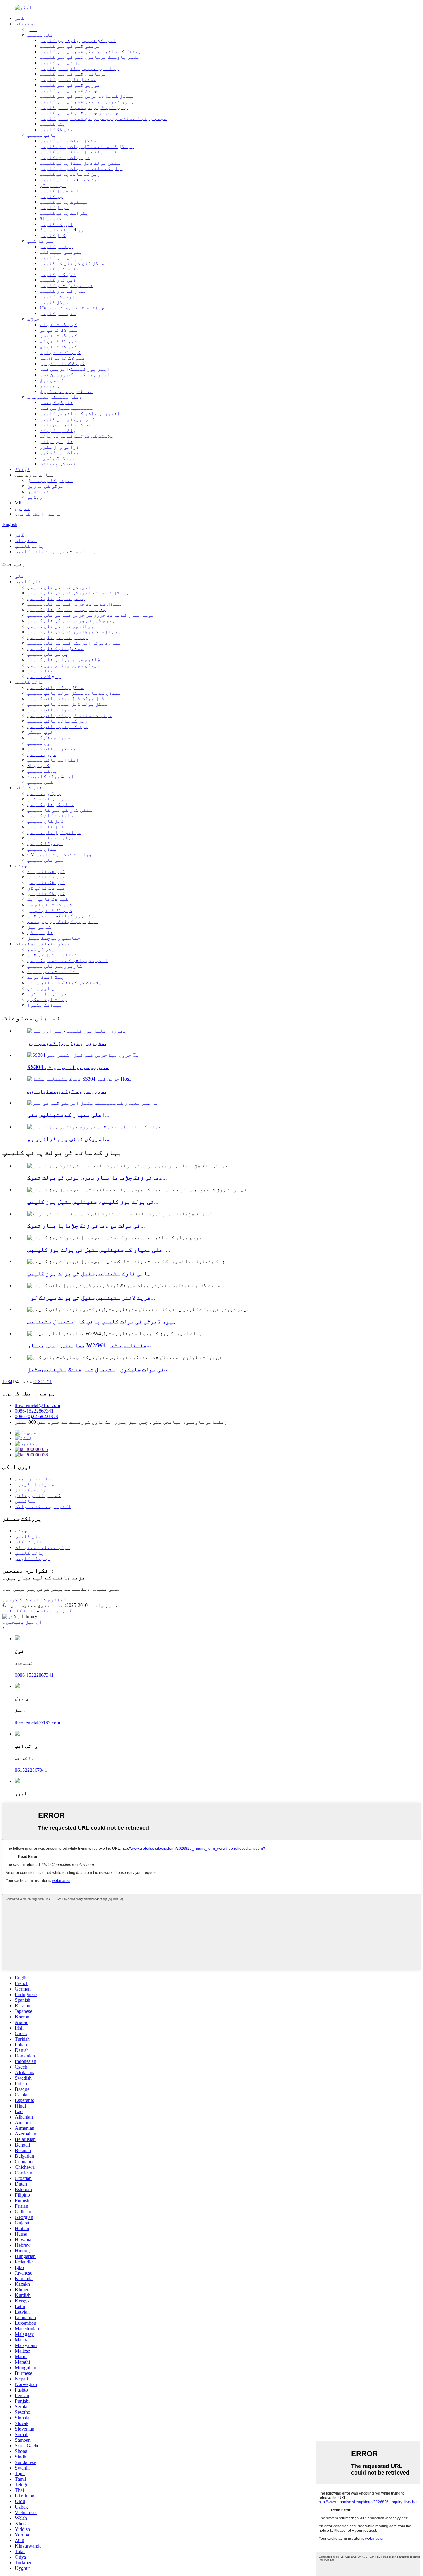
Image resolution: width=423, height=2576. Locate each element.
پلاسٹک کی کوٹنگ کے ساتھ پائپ (77, 436)
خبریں (23, 508)
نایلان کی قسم (56, 402)
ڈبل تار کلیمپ (58, 280)
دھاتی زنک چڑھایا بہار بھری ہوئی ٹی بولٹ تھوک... (97, 1178)
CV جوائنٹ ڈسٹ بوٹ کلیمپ (72, 308)
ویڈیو (35, 497)
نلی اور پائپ (56, 441)
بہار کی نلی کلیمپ (63, 258)
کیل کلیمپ (53, 235)
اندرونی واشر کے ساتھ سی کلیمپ (80, 414)
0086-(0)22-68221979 (37, 1416)
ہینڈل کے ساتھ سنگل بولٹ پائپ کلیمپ (87, 146)
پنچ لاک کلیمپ (56, 129)
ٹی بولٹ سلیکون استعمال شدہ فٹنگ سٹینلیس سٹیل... (98, 1369)
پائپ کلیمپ (42, 135)
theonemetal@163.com (37, 1405)
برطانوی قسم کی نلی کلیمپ (73, 74)
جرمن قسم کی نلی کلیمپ (68, 91)
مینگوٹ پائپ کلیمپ (64, 202)
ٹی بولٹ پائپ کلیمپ (65, 157)
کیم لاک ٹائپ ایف (60, 352)
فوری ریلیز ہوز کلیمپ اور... (67, 1043)
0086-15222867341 (34, 1411)
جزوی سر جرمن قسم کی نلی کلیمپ (79, 113)
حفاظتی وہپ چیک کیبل (66, 391)
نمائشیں (38, 492)
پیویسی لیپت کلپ (61, 252)
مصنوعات (26, 24)
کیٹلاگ (23, 469)
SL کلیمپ (51, 219)
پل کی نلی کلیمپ (60, 63)
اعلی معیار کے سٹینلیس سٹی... (68, 1115)
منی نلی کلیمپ (58, 313)
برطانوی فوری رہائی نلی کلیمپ (79, 68)
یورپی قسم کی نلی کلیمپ (70, 85)
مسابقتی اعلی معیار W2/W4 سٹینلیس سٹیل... (89, 1345)
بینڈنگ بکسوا (57, 458)
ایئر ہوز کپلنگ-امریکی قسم (75, 369)
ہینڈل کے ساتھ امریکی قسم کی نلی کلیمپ (90, 52)
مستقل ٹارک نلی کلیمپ (68, 79)
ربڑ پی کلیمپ (56, 246)
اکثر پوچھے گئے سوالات (43, 1506)
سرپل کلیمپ (54, 207)
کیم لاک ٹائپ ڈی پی (62, 363)
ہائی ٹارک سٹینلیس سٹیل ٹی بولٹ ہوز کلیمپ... (91, 1273)
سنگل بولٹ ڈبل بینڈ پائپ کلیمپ (80, 163)
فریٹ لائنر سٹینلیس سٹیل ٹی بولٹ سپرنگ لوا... (91, 1298)
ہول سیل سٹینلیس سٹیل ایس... (67, 1091)
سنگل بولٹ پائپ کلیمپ (68, 141)
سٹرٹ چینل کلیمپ (61, 191)
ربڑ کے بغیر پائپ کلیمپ (70, 180)
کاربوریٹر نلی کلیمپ (67, 419)
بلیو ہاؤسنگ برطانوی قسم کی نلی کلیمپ (90, 57)
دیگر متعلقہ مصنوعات (55, 397)
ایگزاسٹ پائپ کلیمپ (66, 213)
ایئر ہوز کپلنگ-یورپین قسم (75, 375)
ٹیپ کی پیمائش (58, 464)
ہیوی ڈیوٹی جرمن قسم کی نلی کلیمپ (84, 107)
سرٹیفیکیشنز (32, 1490)
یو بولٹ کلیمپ (33, 1558)
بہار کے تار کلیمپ (63, 291)
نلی (32, 29)
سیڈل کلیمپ (54, 302)
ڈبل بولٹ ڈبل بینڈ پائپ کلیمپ (78, 152)
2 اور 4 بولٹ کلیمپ (63, 230)
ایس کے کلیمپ (56, 224)
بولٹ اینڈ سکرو (59, 453)
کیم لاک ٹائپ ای (59, 347)
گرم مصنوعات (56, 1611)
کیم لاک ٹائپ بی (59, 330)
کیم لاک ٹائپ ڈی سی (62, 358)
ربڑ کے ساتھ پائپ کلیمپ (70, 174)
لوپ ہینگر (53, 185)
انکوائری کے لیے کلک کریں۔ (37, 1600)
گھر (20, 18)
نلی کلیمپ (40, 35)
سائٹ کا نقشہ (19, 1611)
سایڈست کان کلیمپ (63, 269)
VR (18, 503)
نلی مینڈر (53, 386)
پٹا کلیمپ (53, 124)
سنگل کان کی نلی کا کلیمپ (72, 263)
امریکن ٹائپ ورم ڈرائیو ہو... (68, 1139)
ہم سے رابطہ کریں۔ (38, 514)
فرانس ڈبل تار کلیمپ (66, 285)
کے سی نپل (52, 380)
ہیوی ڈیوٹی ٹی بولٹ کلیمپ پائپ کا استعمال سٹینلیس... (104, 1321)
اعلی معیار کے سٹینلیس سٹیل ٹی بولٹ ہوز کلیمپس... (99, 1250)
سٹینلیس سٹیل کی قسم (66, 408)
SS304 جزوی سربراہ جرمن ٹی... (68, 1067)
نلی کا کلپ (41, 241)
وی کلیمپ (51, 196)
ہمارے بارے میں (35, 1479)
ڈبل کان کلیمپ (58, 274)
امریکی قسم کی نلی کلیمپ (72, 46)
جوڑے (33, 319)
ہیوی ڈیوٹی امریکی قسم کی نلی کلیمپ (87, 102)
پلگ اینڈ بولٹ (58, 430)
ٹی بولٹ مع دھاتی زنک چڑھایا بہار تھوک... (86, 1225)
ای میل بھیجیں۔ (22, 1622)
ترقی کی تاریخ (46, 486)
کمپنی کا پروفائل (50, 480)
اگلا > (46, 1381)
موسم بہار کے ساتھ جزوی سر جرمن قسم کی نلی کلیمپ (103, 118)
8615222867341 (31, 1770)
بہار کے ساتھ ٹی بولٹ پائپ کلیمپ (82, 168)
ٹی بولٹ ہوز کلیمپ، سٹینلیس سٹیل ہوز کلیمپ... (93, 1202)
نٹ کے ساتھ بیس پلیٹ (65, 425)
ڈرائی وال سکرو (59, 447)
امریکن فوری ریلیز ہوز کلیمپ (78, 40)
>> (36, 1381)
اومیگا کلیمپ (57, 297)
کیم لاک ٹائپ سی (59, 336)
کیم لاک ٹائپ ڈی (59, 341)
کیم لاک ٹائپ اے (59, 324)
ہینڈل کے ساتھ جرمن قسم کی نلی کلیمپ (87, 96)
